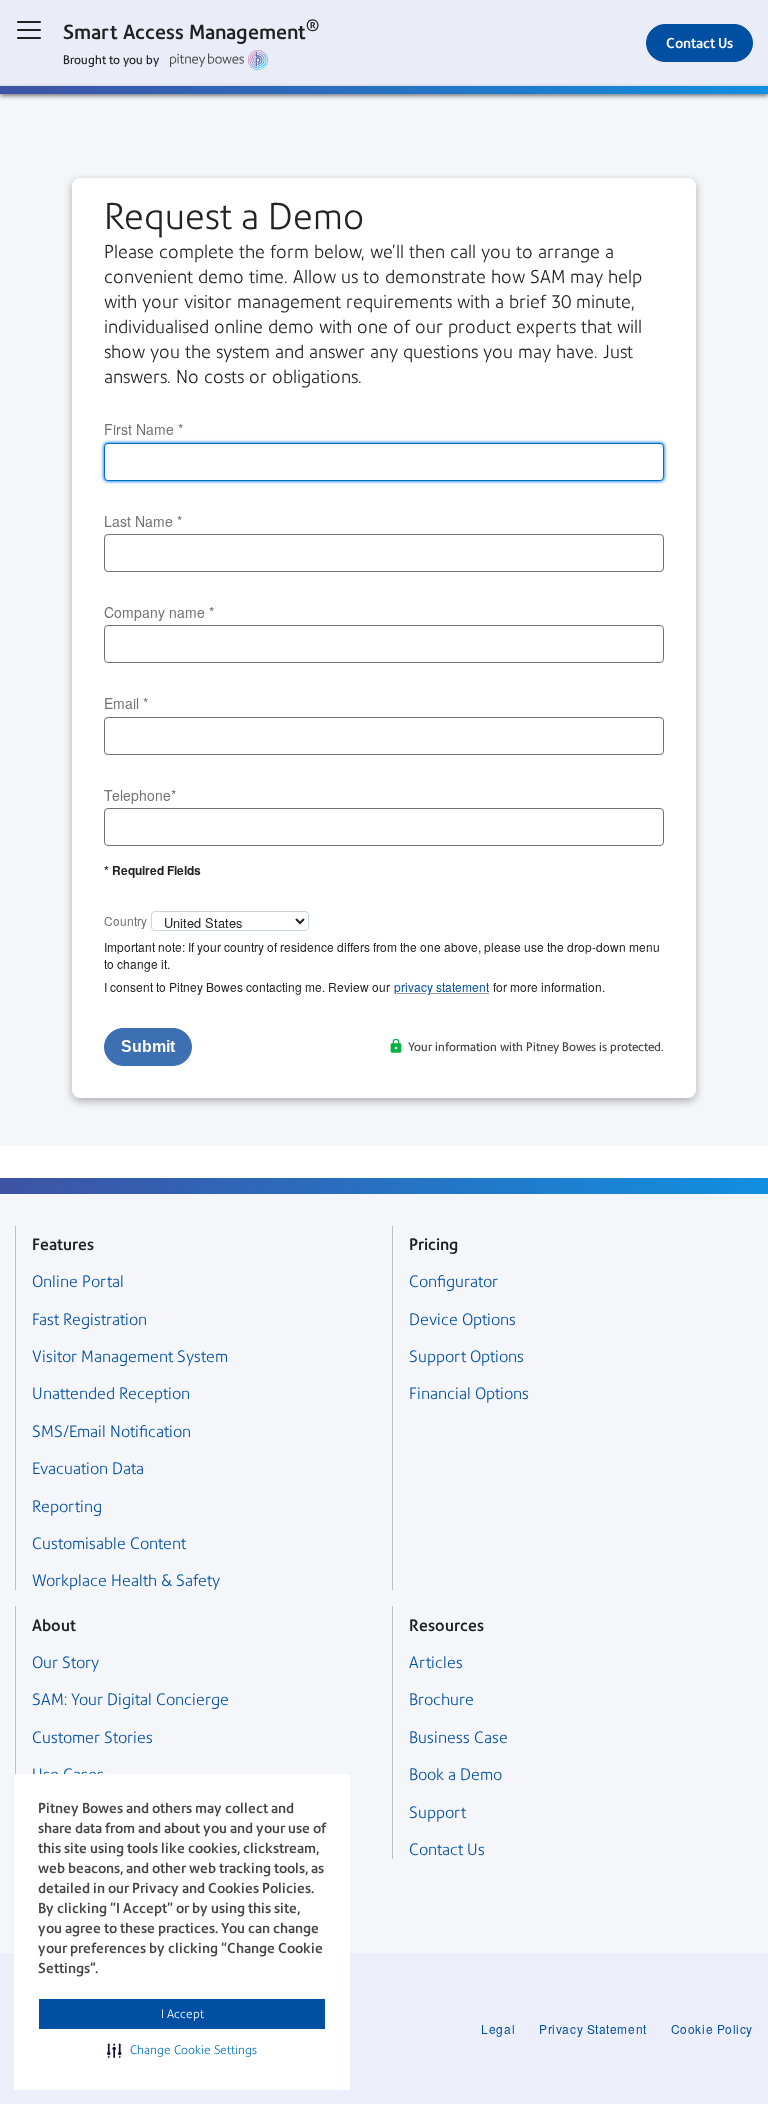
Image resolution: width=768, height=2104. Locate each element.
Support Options (466, 1356)
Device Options (462, 1319)
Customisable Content (109, 1543)
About (54, 1625)
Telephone (140, 795)
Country (125, 921)
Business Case (458, 1737)
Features (63, 1244)
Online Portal (78, 1281)
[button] (182, 2050)
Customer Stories (92, 1737)
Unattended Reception (111, 1393)
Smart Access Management (191, 30)
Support (437, 1812)
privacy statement (441, 986)
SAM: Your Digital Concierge (130, 1699)
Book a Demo (455, 1774)
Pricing (433, 1244)
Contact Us (699, 43)
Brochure (441, 1699)
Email (126, 703)
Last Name (143, 521)
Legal (498, 2028)
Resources (446, 1625)
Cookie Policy (712, 2028)
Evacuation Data (88, 1468)
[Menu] (29, 30)
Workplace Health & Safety (126, 1580)
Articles (436, 1662)
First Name (143, 429)
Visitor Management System (130, 1356)
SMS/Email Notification (111, 1431)
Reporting (67, 1506)
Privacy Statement (593, 2028)
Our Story (65, 1662)
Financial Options (469, 1393)
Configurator (453, 1281)
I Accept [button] (182, 2014)
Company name (159, 612)
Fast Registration (89, 1319)
